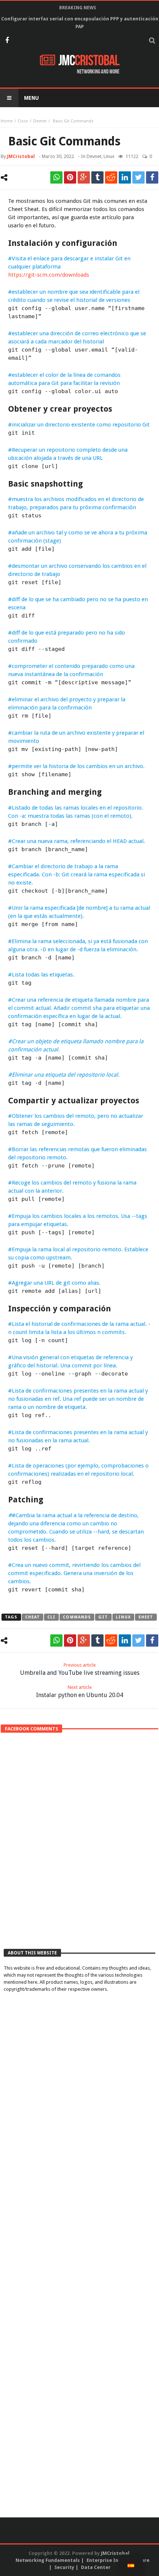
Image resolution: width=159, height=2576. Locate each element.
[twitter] (138, 177)
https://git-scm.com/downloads (49, 275)
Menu (31, 98)
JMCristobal (21, 156)
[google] (84, 177)
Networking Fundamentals (48, 2560)
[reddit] (111, 177)
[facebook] (152, 177)
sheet (146, 1617)
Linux (109, 156)
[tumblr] (97, 177)
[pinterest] (70, 177)
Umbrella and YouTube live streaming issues (80, 1669)
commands (77, 1617)
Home (7, 121)
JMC (89, 61)
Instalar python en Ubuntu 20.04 (80, 1691)
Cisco (23, 121)
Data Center (96, 2567)
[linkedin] (125, 177)
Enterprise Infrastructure (118, 2560)
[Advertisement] (79, 1855)
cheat (33, 1617)
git (103, 1617)
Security (64, 2567)
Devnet (40, 121)
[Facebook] (7, 41)
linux (124, 1617)
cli (51, 1617)
